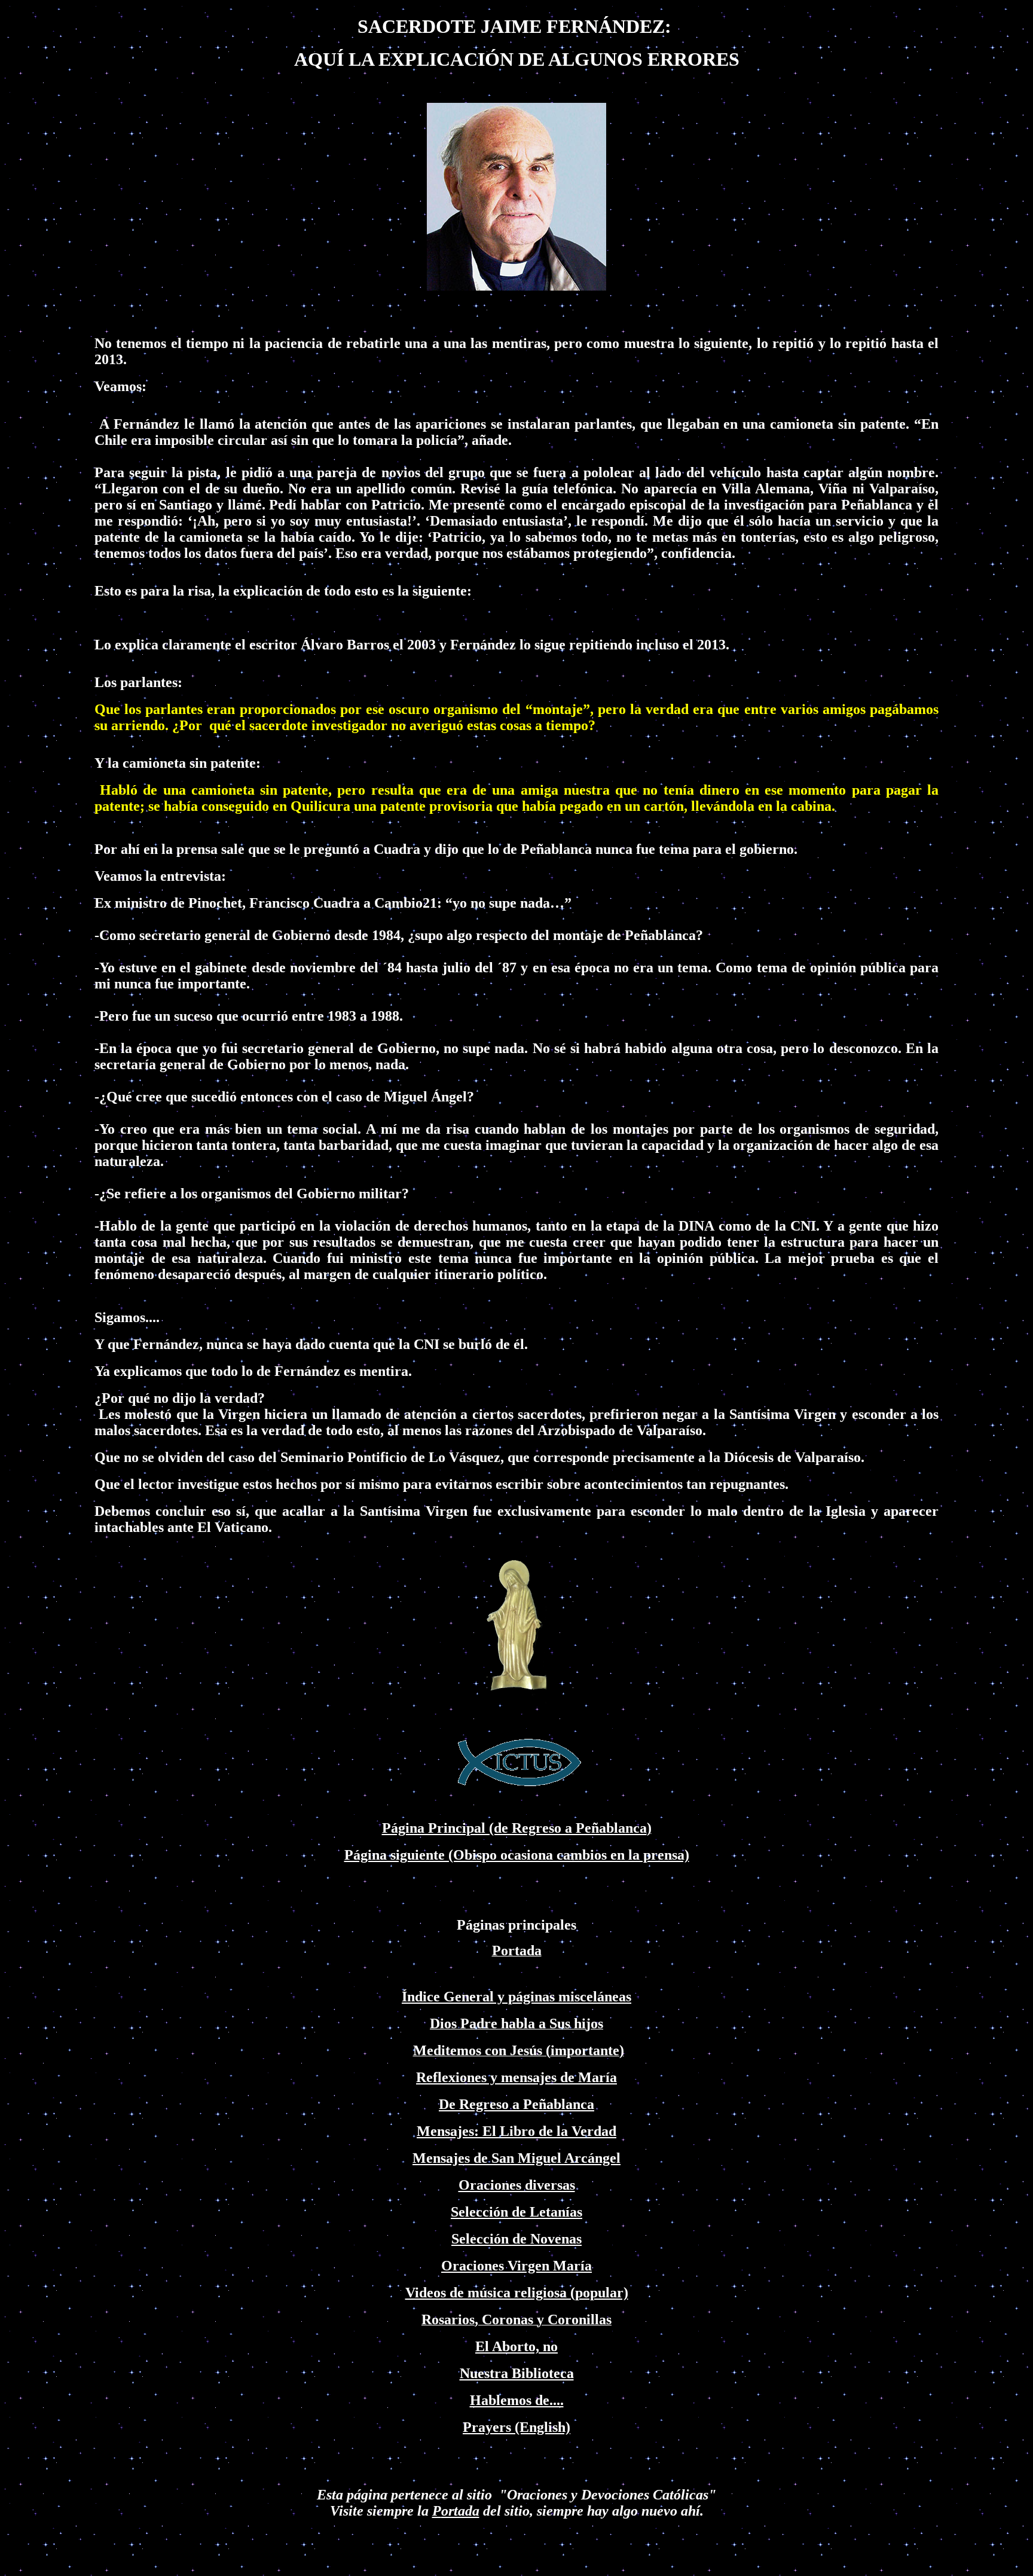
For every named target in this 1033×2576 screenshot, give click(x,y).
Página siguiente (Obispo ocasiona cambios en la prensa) (517, 1855)
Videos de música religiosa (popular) (517, 2293)
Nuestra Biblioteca (517, 2373)
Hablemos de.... (517, 2400)
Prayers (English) (516, 2427)
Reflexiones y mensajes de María (516, 2077)
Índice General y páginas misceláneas (516, 1997)
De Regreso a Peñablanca (516, 2104)
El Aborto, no (516, 2346)
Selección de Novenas (516, 2239)
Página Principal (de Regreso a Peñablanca (514, 1828)
